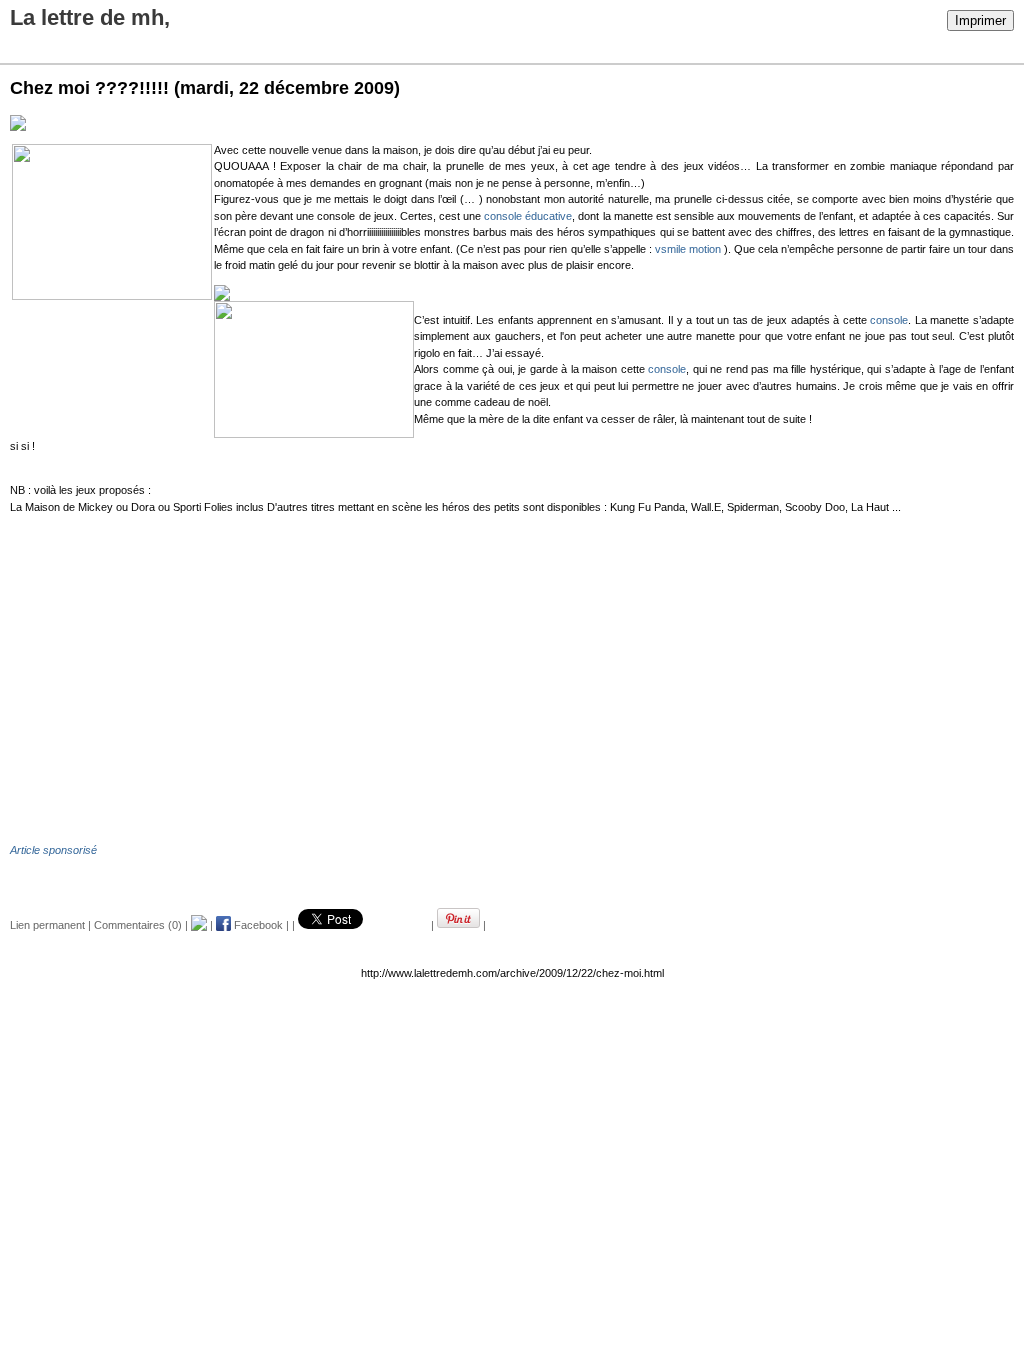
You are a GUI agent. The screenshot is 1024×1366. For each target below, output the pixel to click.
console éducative (528, 216)
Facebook (257, 925)
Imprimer (980, 20)
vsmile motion (688, 249)
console (889, 320)
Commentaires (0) (138, 925)
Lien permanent (47, 925)
